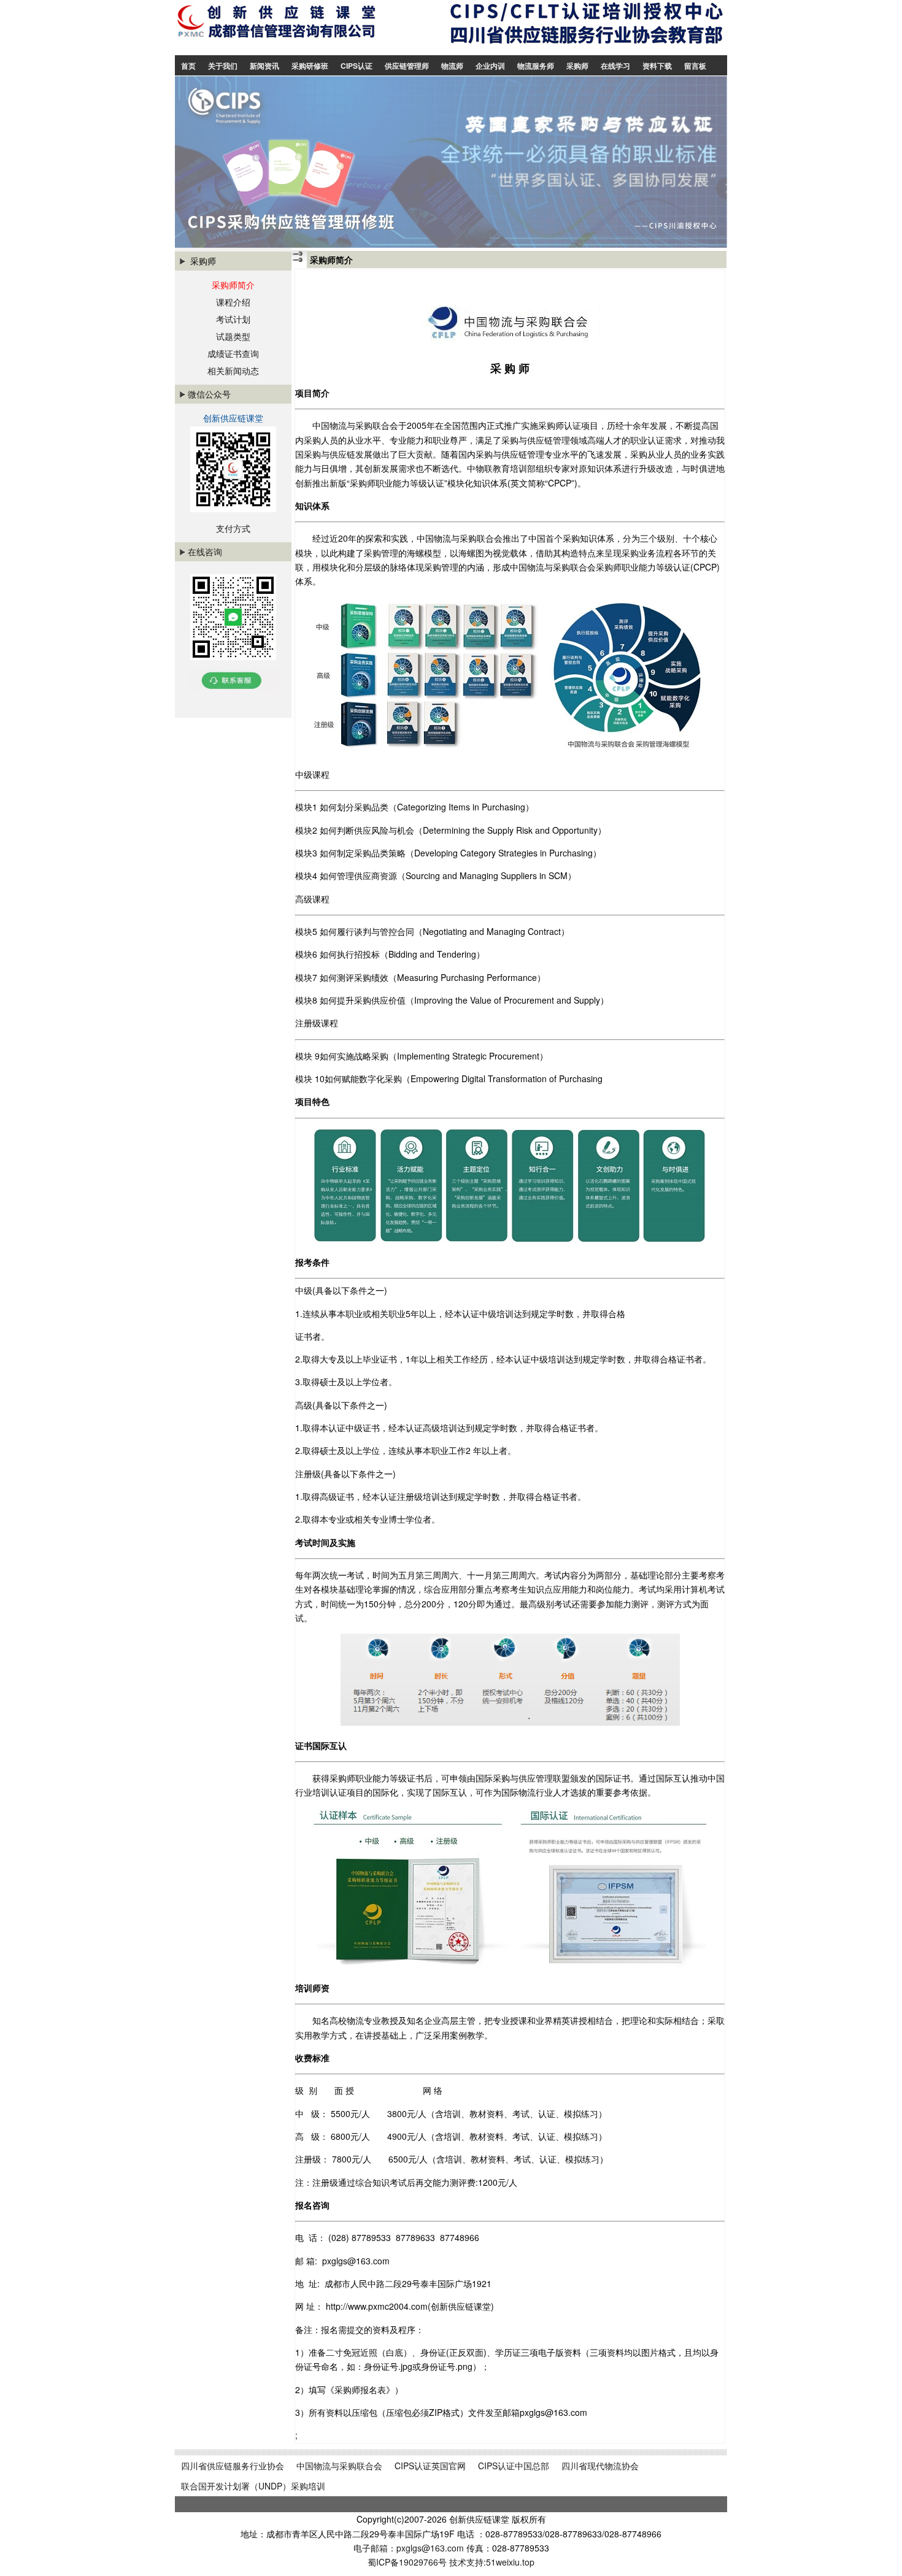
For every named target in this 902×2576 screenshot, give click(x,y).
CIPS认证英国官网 (430, 2466)
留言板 (695, 66)
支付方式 (233, 528)
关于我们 (223, 66)
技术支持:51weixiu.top (492, 2562)
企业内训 (490, 66)
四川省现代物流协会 (600, 2466)
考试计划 (233, 319)
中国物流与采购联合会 (339, 2466)
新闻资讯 (264, 66)
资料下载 (657, 66)
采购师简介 (233, 285)
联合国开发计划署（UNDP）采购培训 (253, 2486)
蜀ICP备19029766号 (407, 2562)
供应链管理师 (407, 66)
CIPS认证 (357, 66)
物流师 (452, 66)
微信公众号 (209, 394)
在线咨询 (205, 552)
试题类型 (233, 336)
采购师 (577, 66)
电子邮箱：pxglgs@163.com (410, 2548)
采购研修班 (310, 66)
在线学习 (615, 66)
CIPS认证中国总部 (514, 2466)
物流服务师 (536, 66)
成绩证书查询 (233, 353)
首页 (188, 66)
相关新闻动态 (233, 371)
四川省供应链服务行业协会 (233, 2466)
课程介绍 (233, 302)
